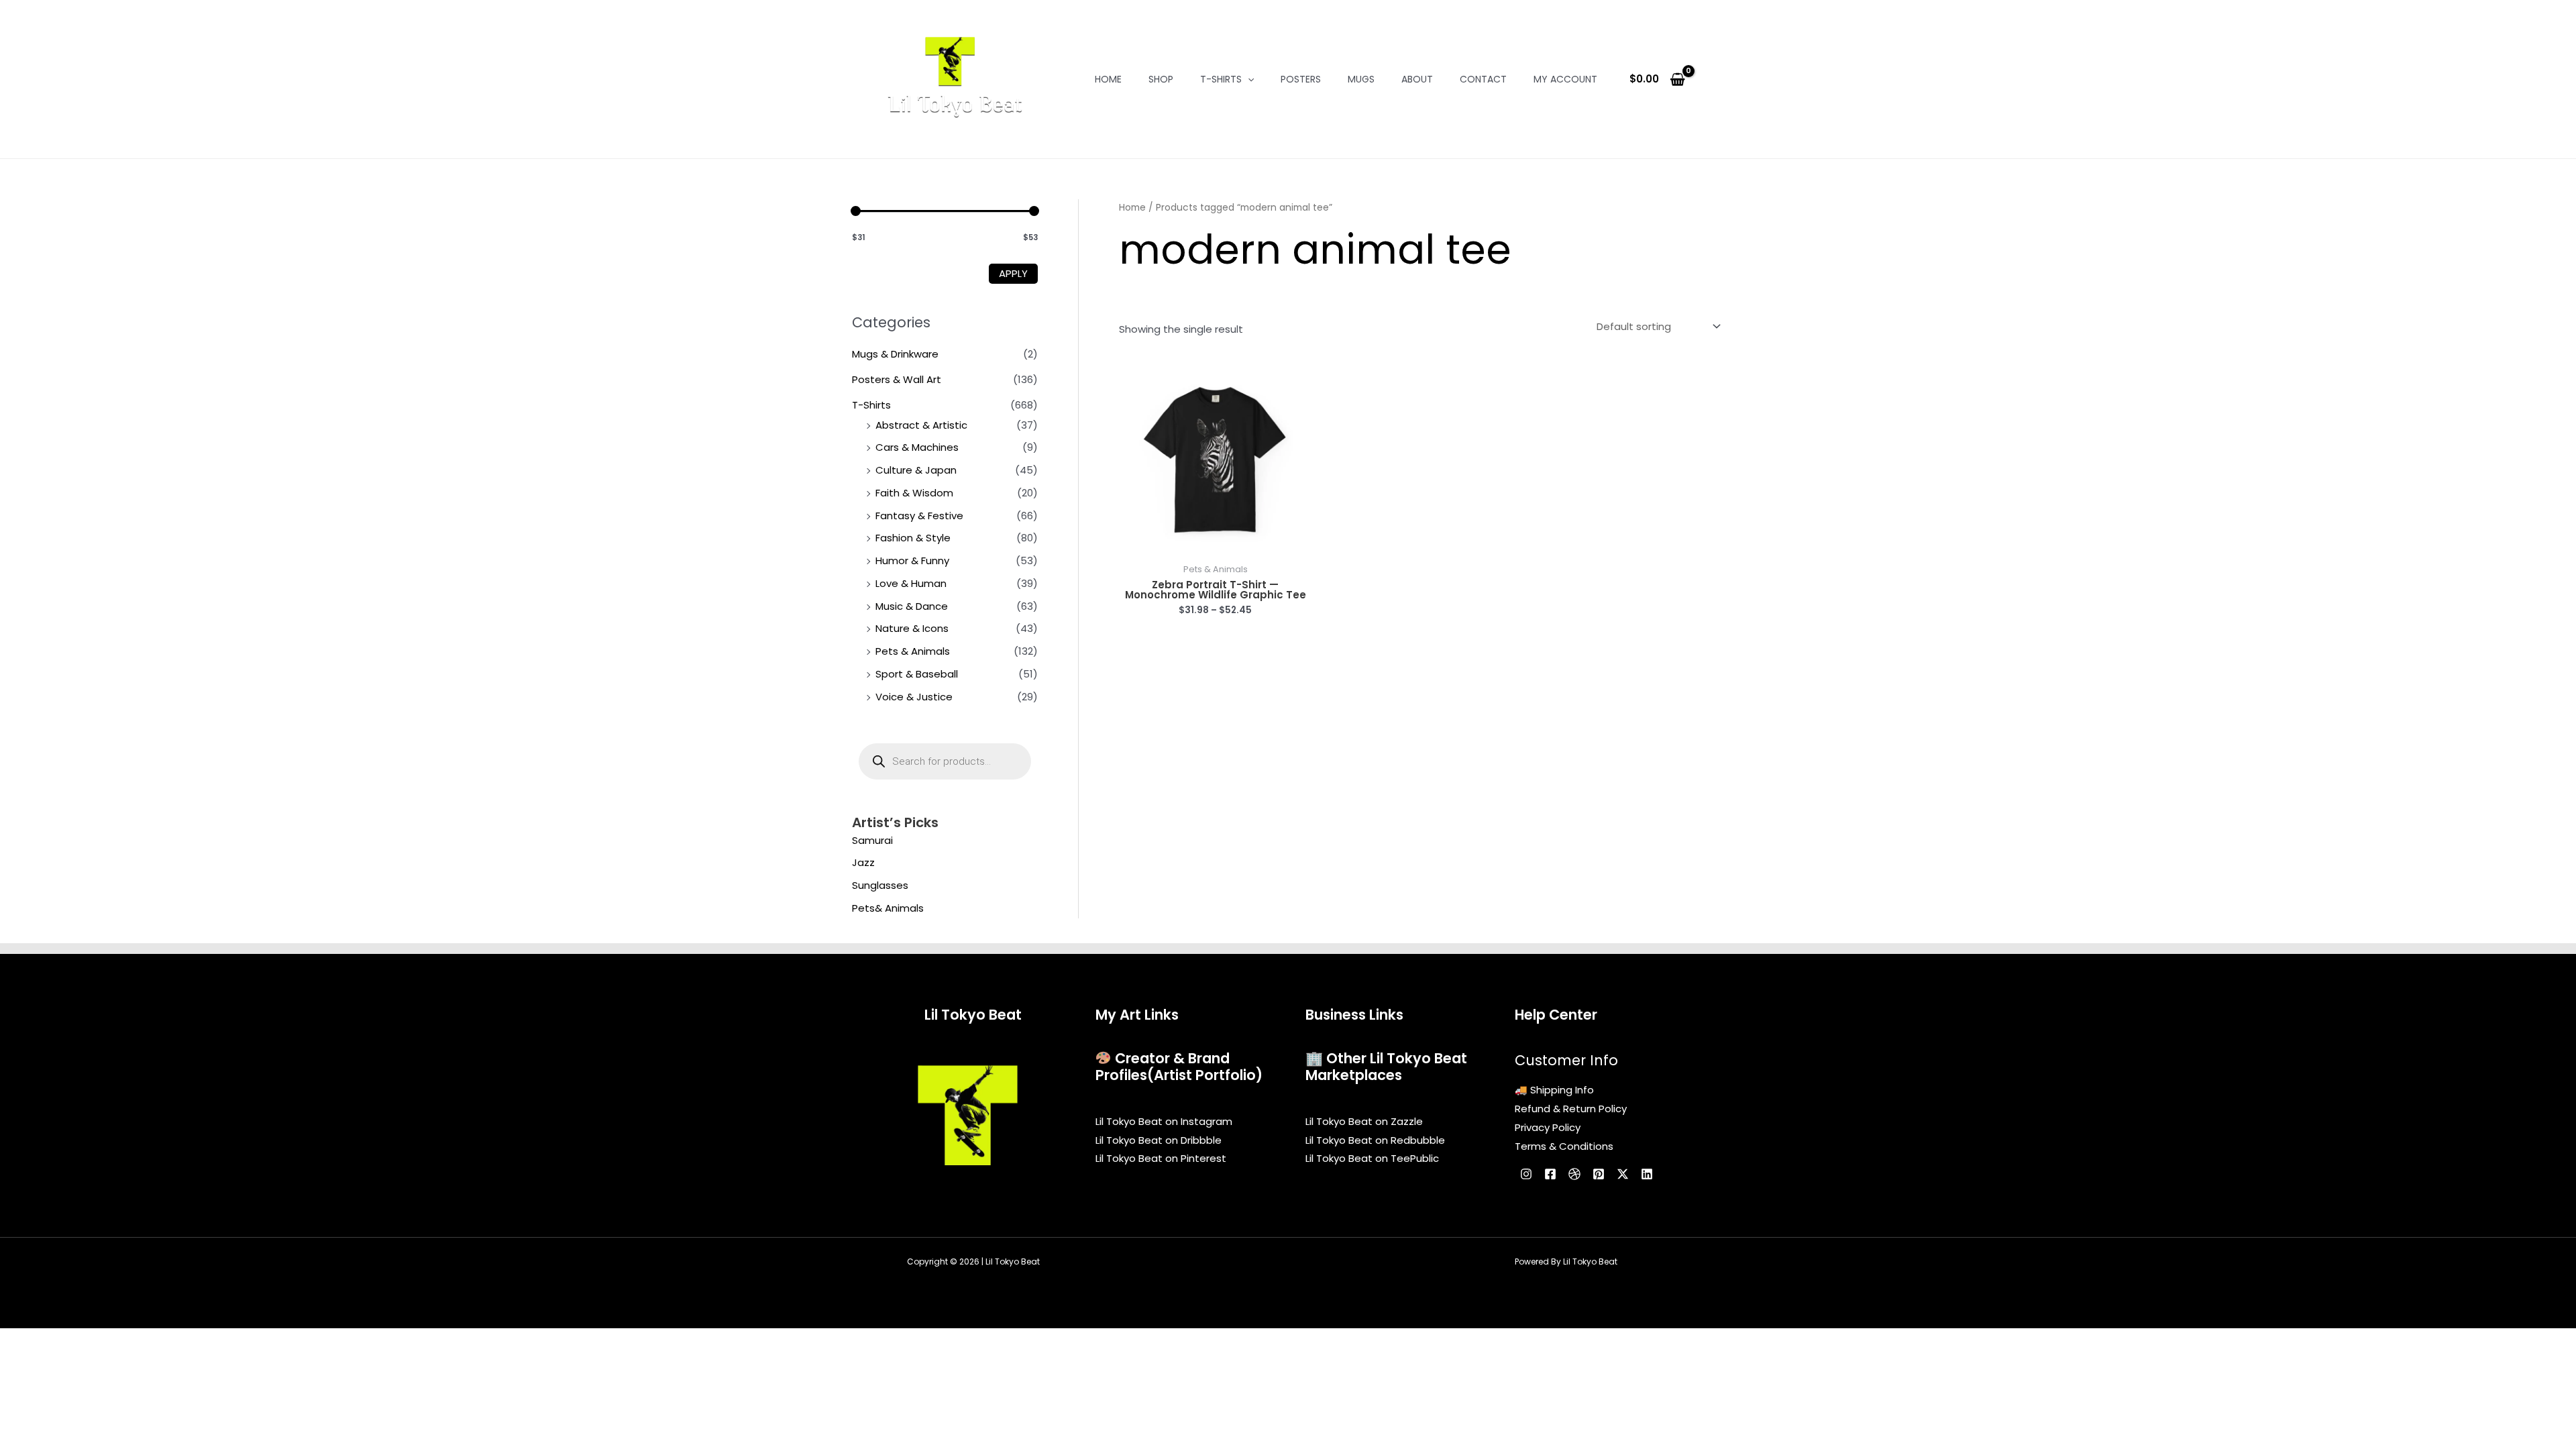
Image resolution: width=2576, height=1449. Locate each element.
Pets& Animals (888, 908)
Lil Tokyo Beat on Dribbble (1159, 1140)
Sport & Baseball (917, 674)
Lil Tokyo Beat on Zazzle (1364, 1121)
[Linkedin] (1647, 1174)
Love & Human (911, 583)
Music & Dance (912, 606)
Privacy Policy (1548, 1127)
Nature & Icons (912, 628)
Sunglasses (880, 885)
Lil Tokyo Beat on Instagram (1164, 1121)
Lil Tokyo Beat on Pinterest (1161, 1158)
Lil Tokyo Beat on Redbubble (1375, 1140)
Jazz (863, 862)
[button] (1248, 79)
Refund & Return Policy (1571, 1109)
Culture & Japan (916, 470)
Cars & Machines (917, 447)
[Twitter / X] (1623, 1174)
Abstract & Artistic (921, 425)
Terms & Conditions (1564, 1146)
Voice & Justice (914, 697)
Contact (1483, 79)
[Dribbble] (1574, 1174)
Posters (1301, 79)
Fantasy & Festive (919, 516)
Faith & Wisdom (914, 493)
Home (1108, 79)
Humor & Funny (912, 560)
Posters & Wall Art (897, 379)
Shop (1161, 79)
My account (1565, 79)
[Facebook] (1550, 1174)
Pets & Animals (913, 651)
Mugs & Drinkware (895, 354)
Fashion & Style (913, 538)
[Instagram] (1526, 1174)
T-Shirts (1221, 79)
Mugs (1361, 79)
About (1417, 79)
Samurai (872, 840)
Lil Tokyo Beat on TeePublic (1372, 1158)
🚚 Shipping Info (1554, 1090)
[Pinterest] (1599, 1174)
